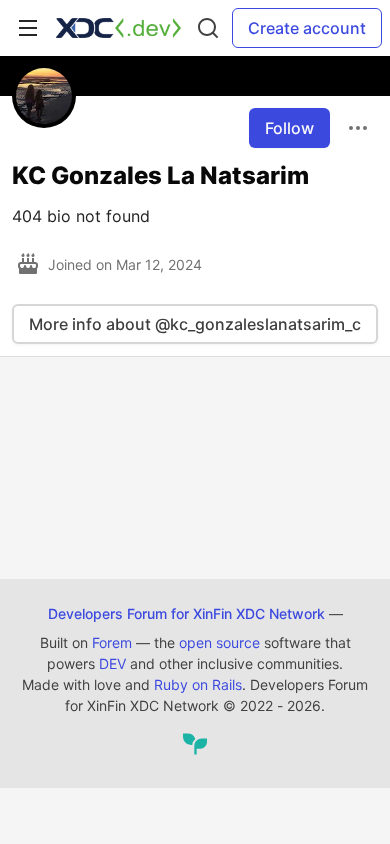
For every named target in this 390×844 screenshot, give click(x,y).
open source (219, 642)
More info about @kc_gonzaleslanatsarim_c (195, 324)
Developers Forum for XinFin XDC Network (186, 613)
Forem (112, 642)
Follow (289, 128)
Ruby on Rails (198, 684)
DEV (112, 663)
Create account (307, 28)
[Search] (208, 28)
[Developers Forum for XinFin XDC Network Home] (118, 28)
